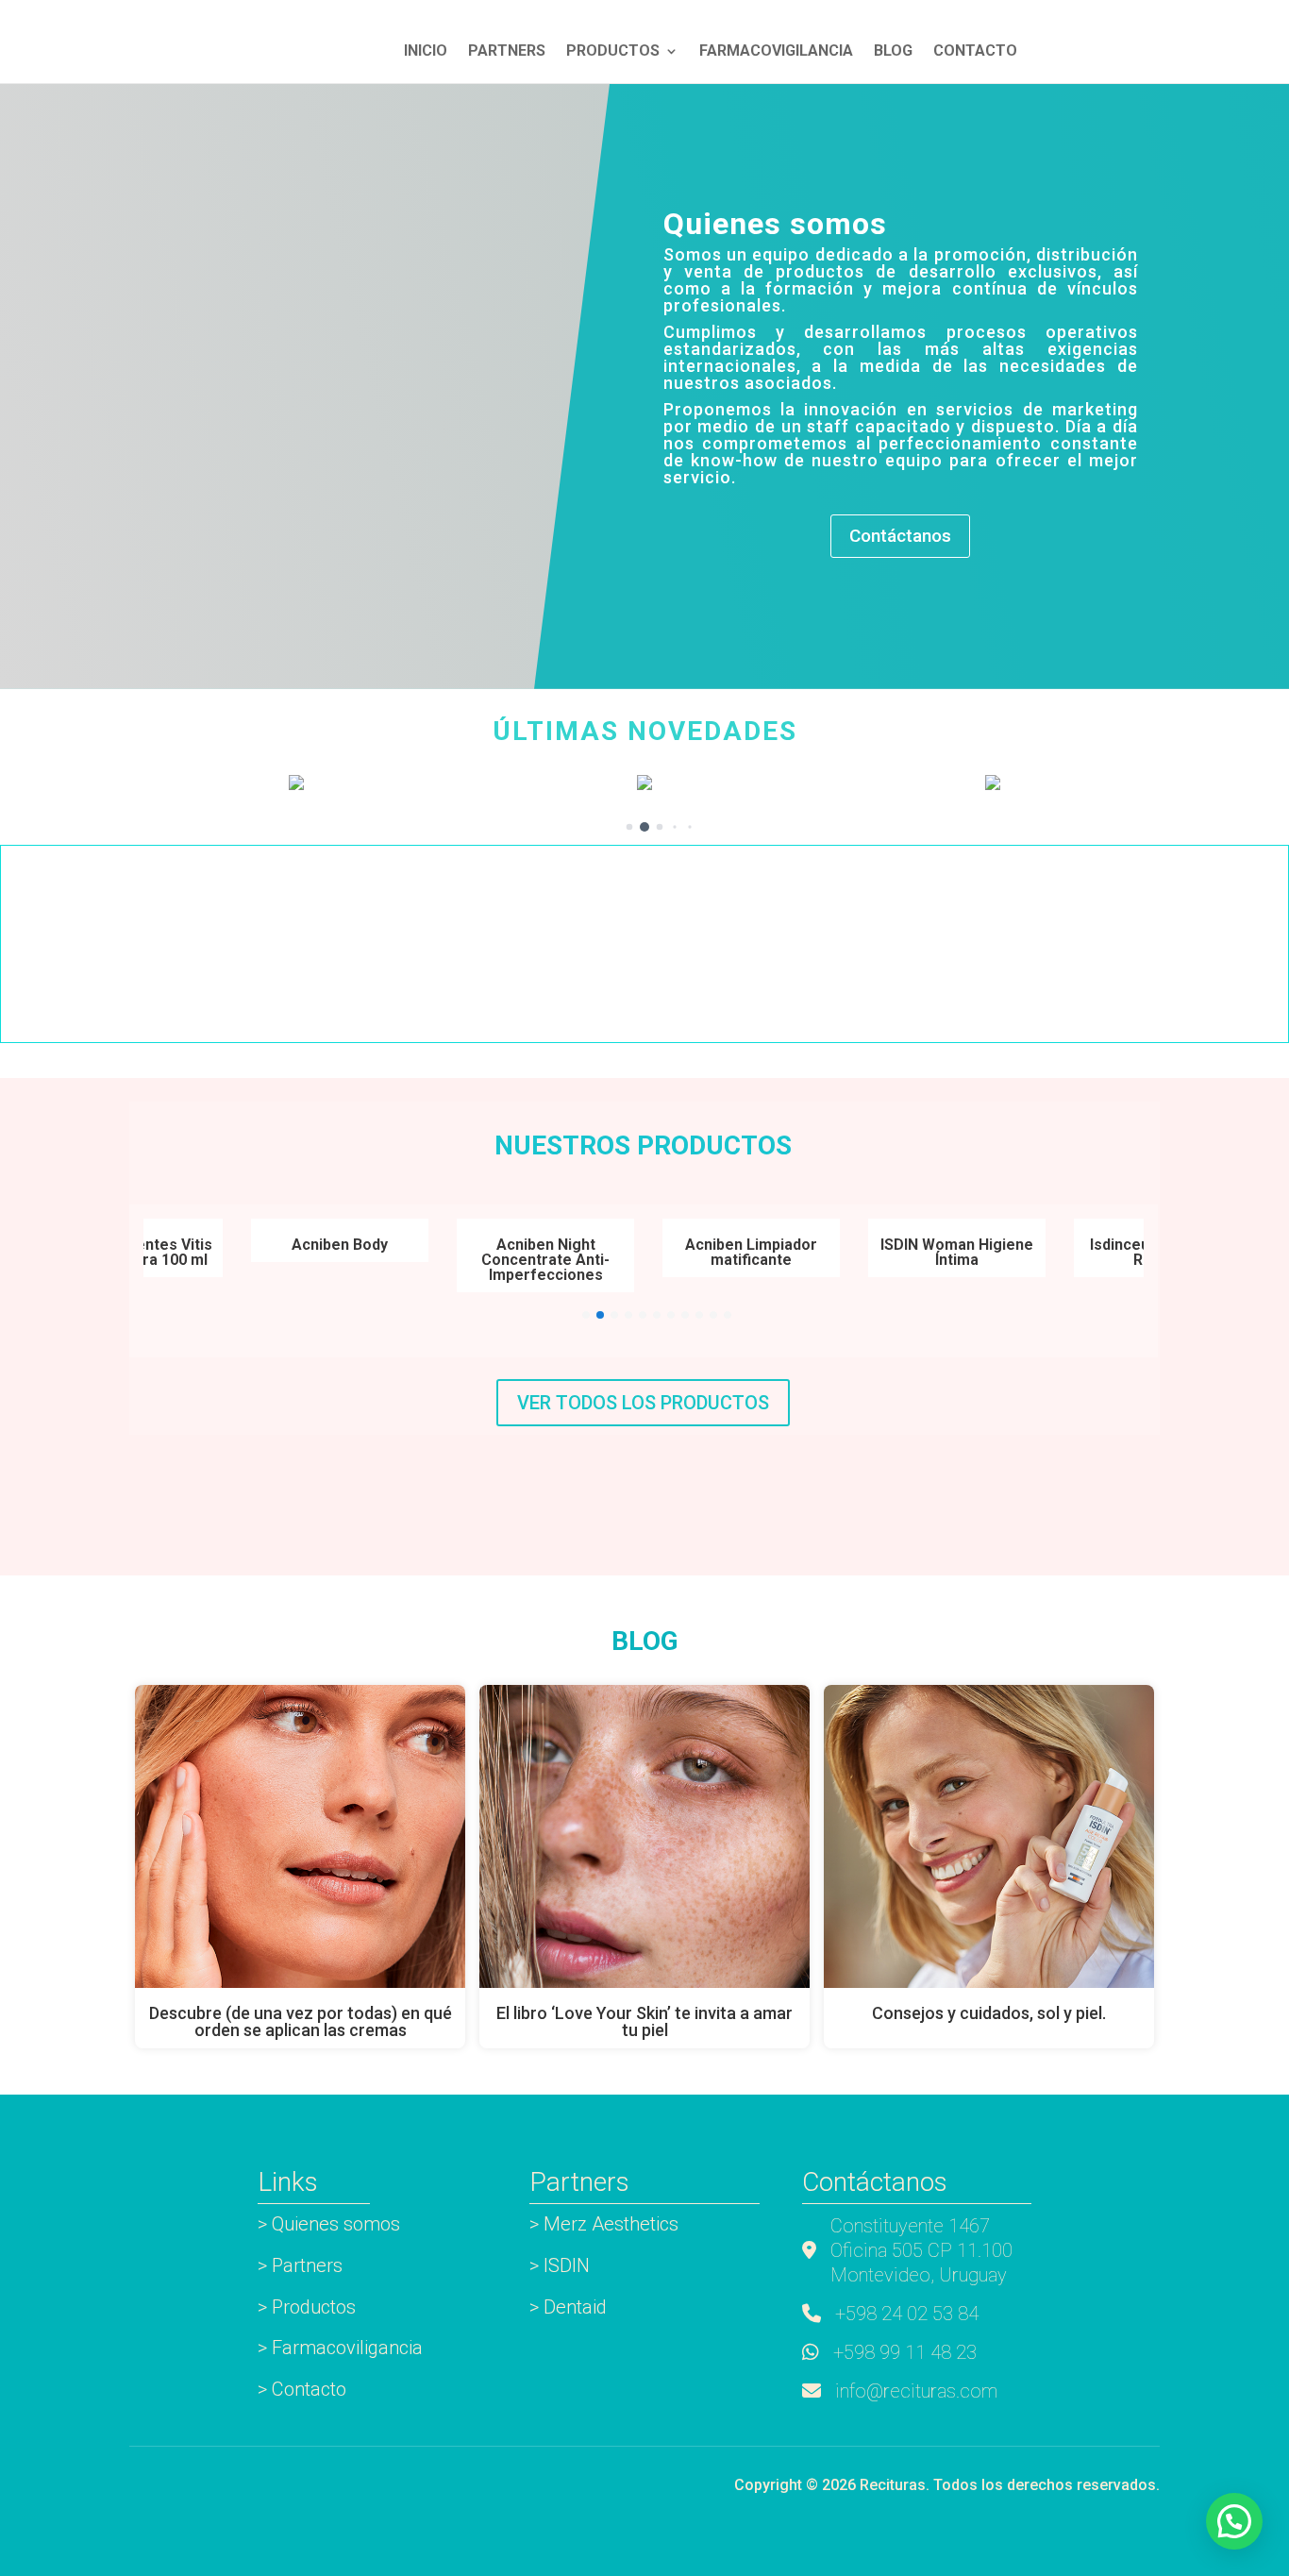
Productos (613, 52)
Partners (507, 52)
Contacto (975, 52)
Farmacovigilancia (776, 52)
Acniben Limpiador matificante (718, 1252)
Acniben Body (307, 1245)
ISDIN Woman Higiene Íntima (924, 1252)
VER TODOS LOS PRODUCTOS (643, 1403)
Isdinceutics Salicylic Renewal (1130, 1252)
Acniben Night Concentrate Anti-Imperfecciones (512, 1260)
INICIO (426, 52)
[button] (630, 826)
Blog (893, 52)
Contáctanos (900, 536)
